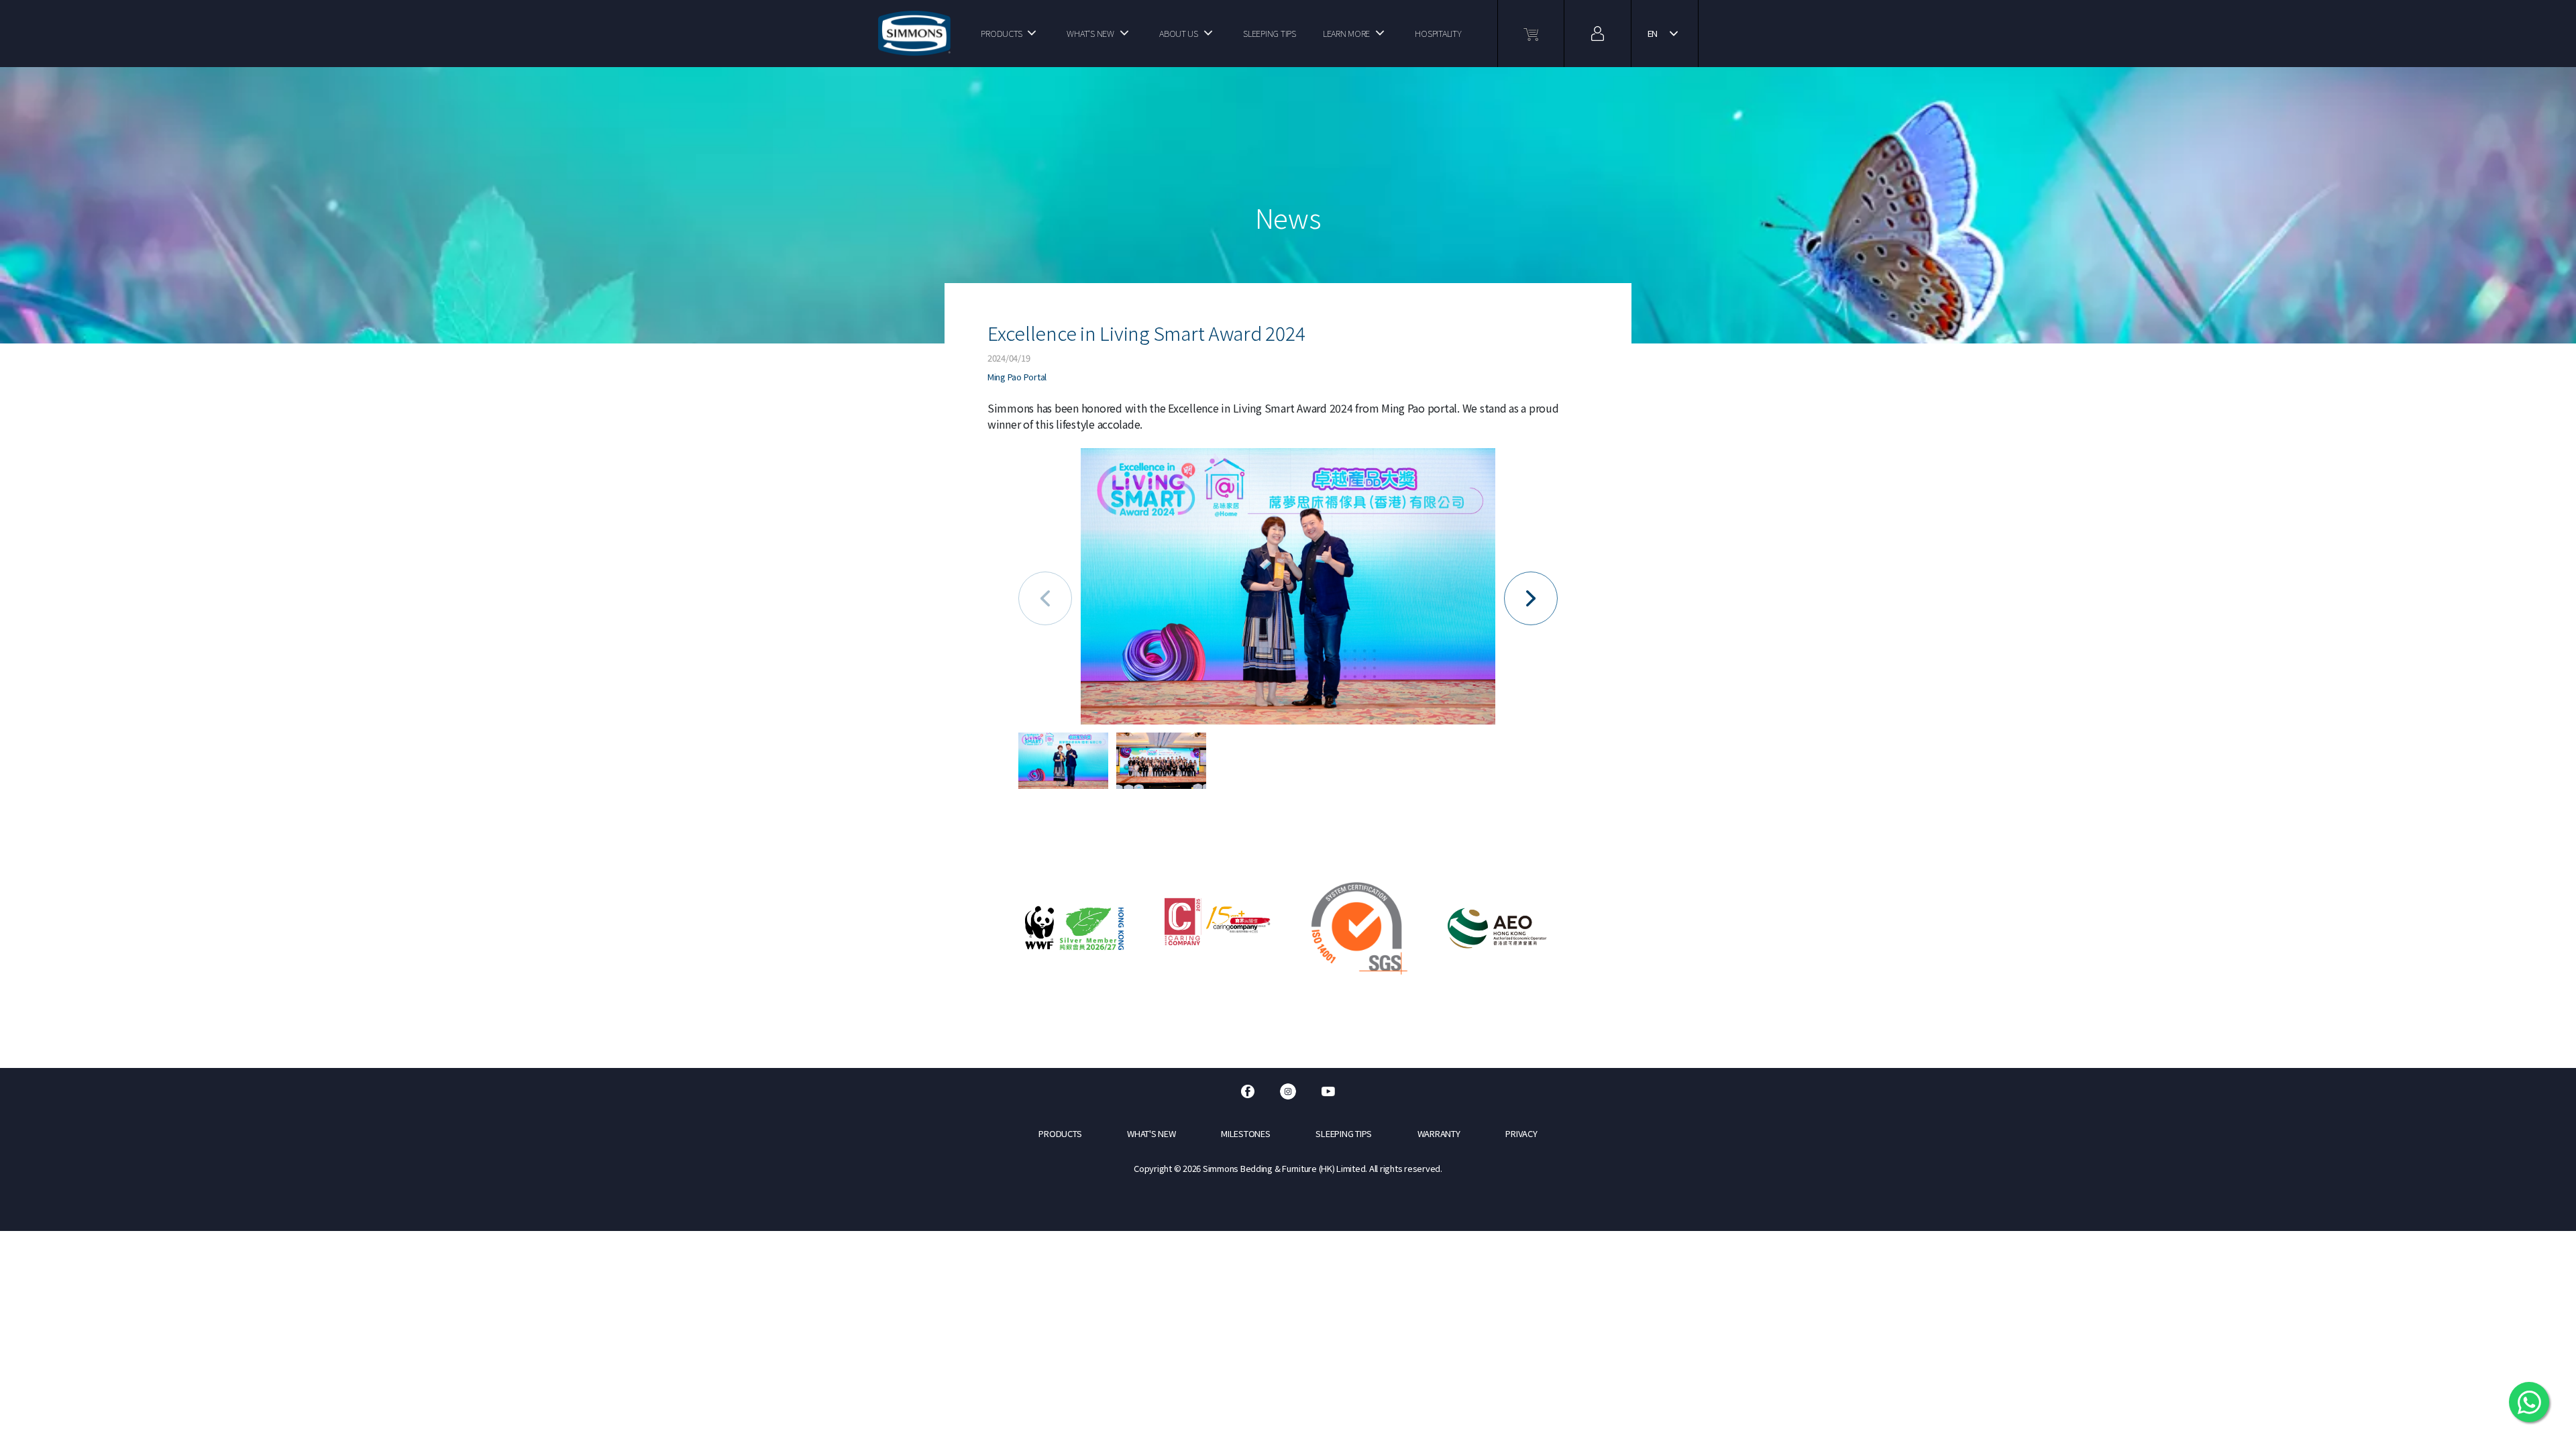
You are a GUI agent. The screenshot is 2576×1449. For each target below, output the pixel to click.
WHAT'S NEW (1090, 33)
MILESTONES (1245, 1133)
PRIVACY (1521, 1133)
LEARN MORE (1346, 33)
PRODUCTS (1001, 33)
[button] (1531, 598)
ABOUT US (1179, 33)
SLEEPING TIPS (1270, 33)
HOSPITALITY (1438, 33)
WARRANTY (1439, 1133)
